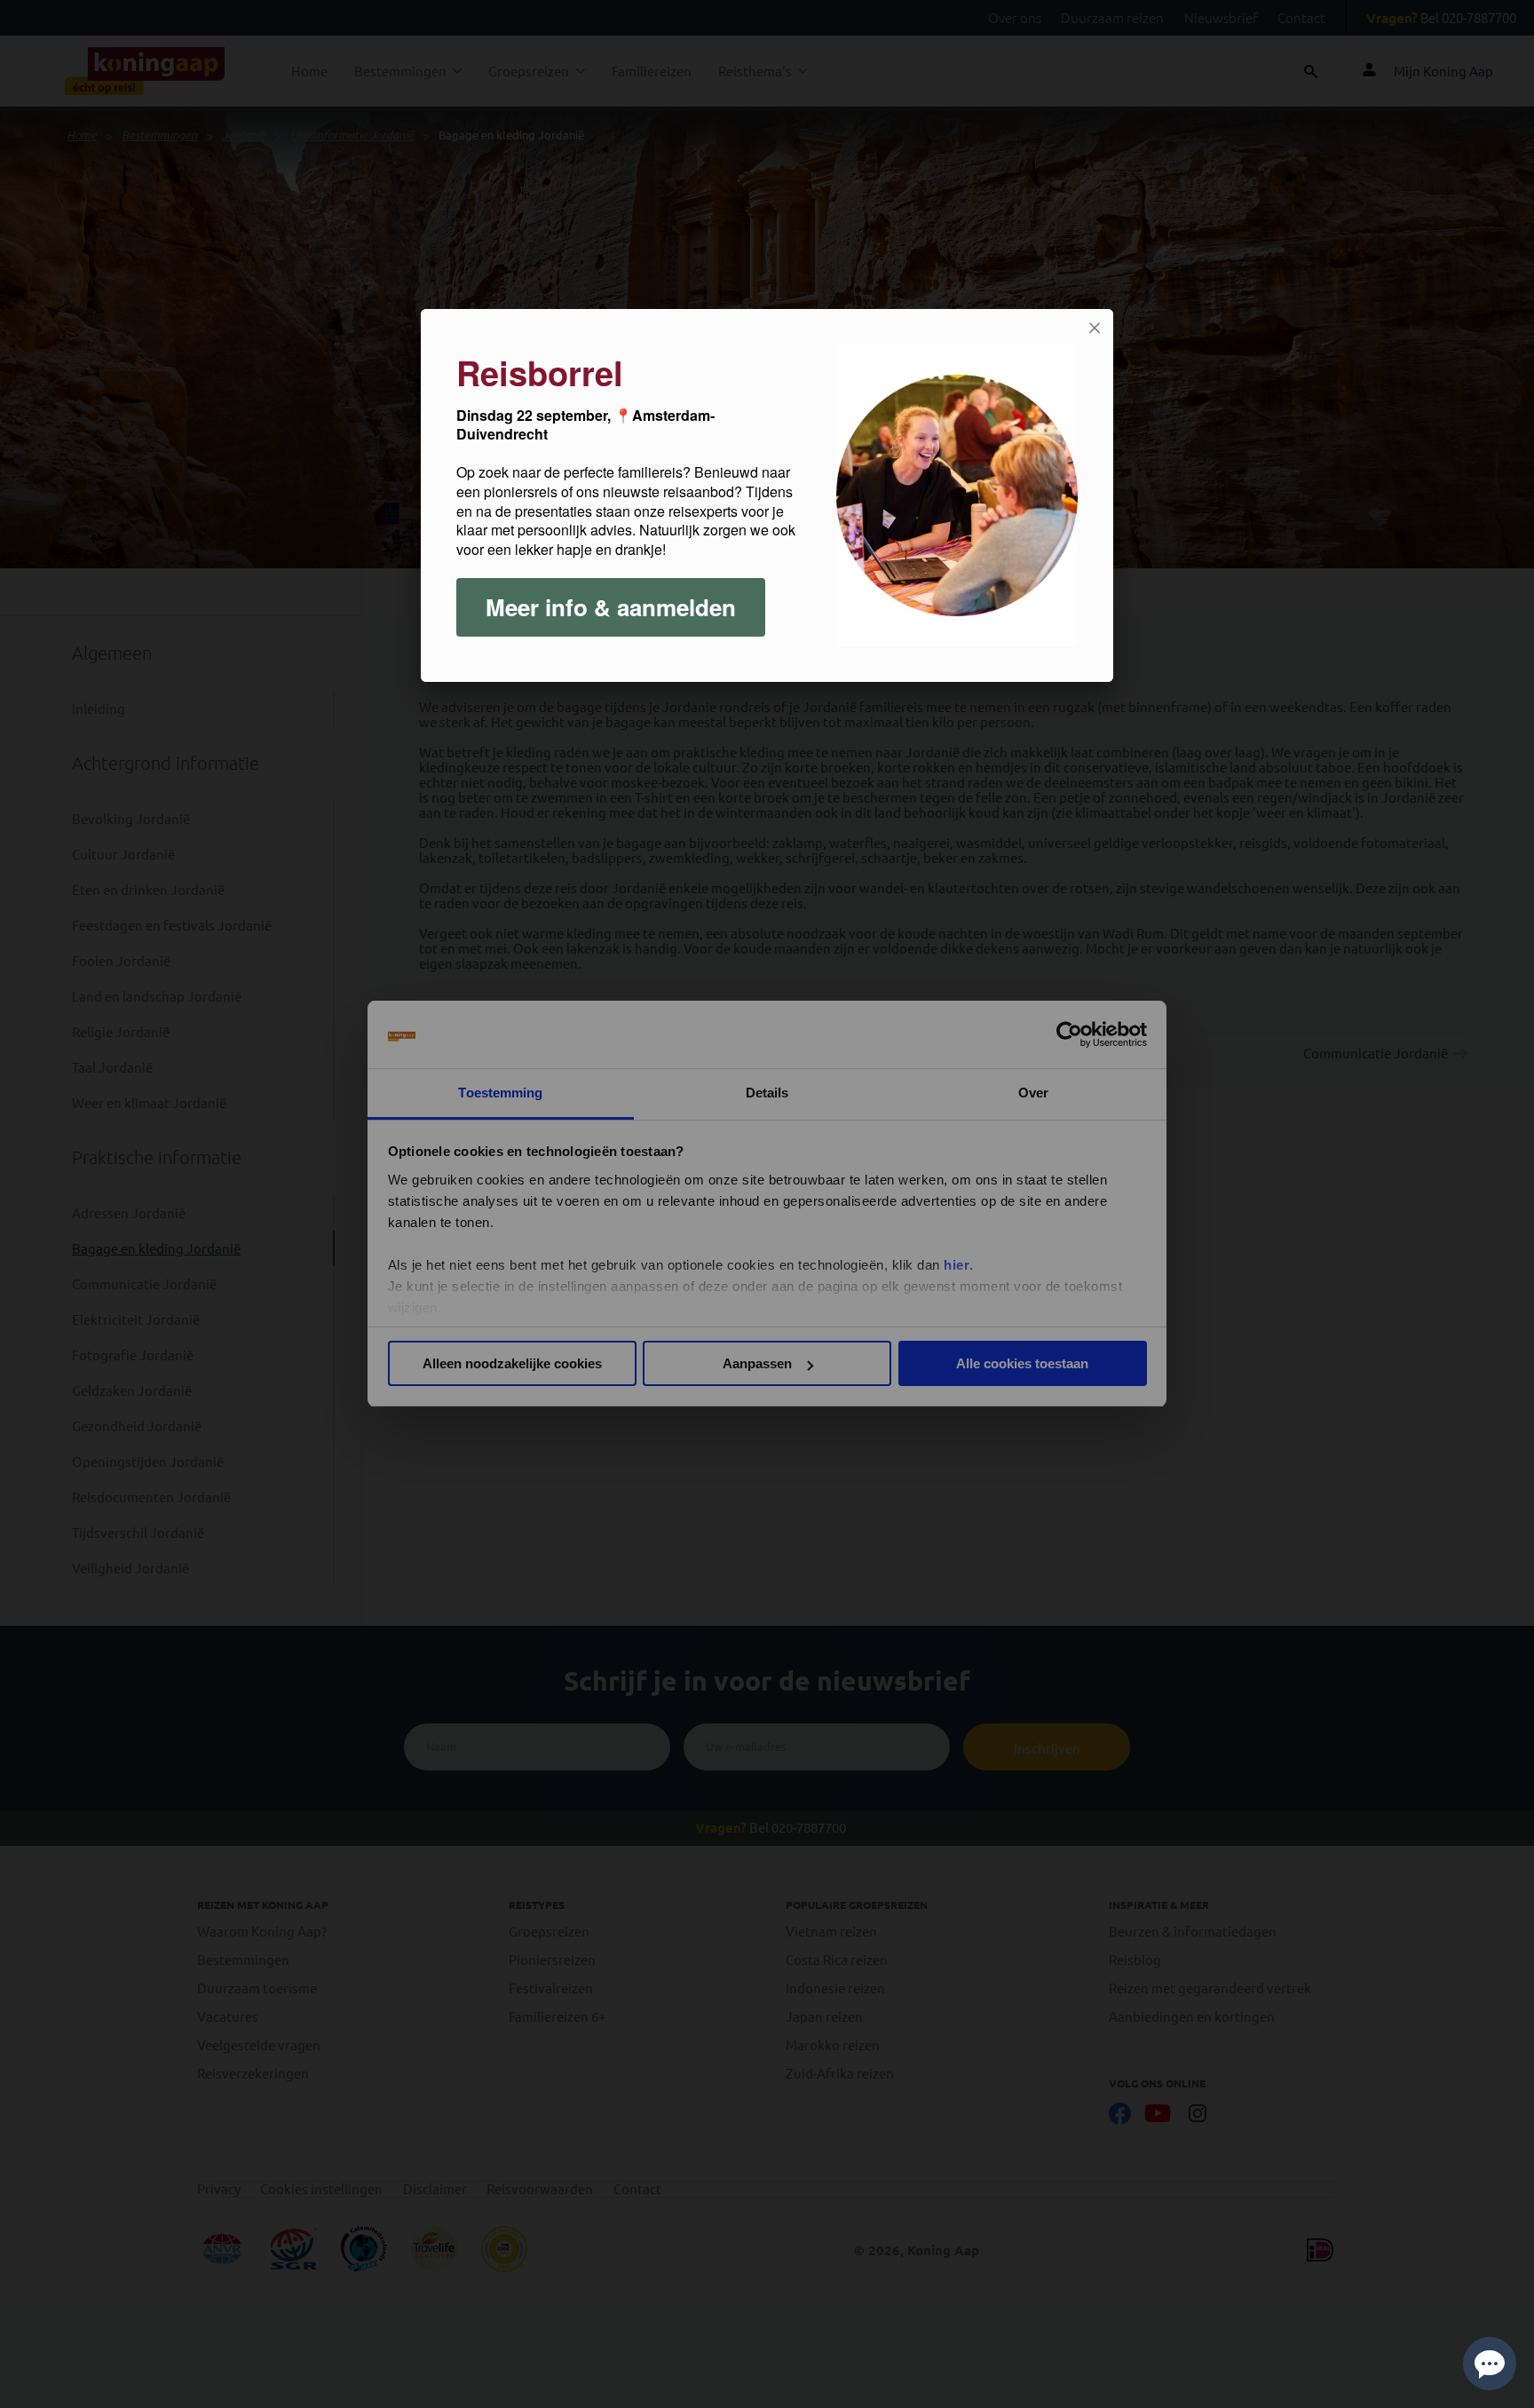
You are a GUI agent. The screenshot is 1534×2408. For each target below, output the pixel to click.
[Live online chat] (1490, 2364)
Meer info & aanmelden (611, 607)
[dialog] (767, 495)
